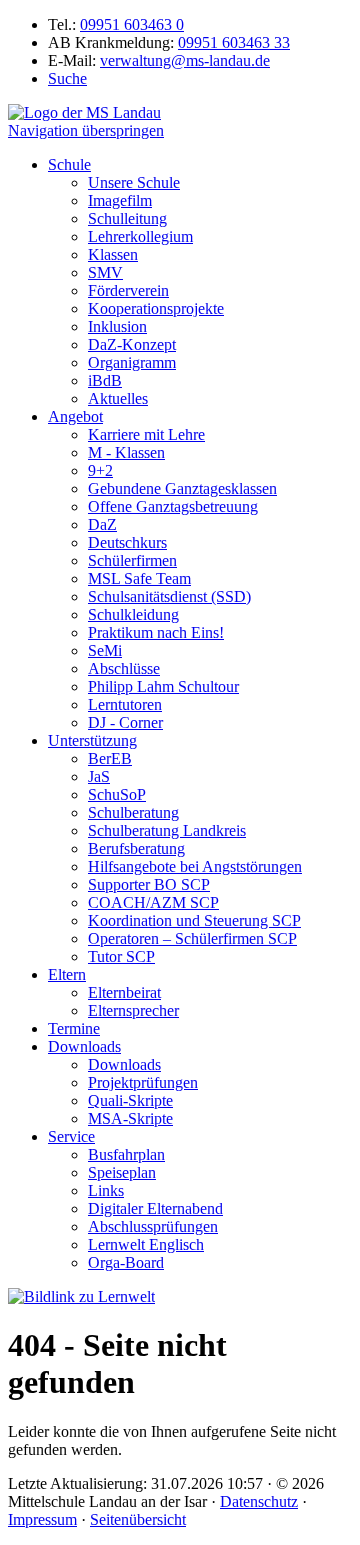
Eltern (67, 974)
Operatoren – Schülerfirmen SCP (192, 938)
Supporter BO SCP (149, 884)
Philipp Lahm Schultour (163, 686)
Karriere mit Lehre (146, 434)
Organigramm (132, 362)
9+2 (100, 470)
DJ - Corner (125, 722)
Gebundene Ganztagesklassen (182, 488)
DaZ (102, 524)
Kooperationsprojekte (156, 308)
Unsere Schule (134, 182)
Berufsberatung (136, 848)
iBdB (105, 380)
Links (106, 1190)
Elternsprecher (133, 1010)
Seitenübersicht (138, 1519)
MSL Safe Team (139, 578)
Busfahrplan (126, 1154)
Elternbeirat (124, 992)
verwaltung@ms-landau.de (185, 60)
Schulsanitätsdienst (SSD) (169, 596)
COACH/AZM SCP (153, 902)
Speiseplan (122, 1172)
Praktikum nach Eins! (156, 632)
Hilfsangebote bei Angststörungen (195, 866)
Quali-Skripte (130, 1100)
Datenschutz (259, 1501)
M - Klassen (126, 452)
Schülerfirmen (132, 560)
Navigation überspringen (86, 130)
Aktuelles (118, 398)
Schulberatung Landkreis (167, 830)
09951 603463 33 (234, 42)
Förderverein (128, 290)
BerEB (110, 758)
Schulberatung (133, 812)
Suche (67, 78)
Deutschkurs (127, 542)
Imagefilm (120, 200)
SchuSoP (117, 794)
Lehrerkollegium (140, 236)
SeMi (105, 650)
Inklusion (117, 326)
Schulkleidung (133, 614)
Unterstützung (92, 740)
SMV (105, 272)
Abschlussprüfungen (153, 1226)
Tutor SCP (121, 956)
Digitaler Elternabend (155, 1208)
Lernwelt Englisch (146, 1244)
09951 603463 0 (132, 24)
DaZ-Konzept (132, 344)
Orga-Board (126, 1262)
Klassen (113, 254)
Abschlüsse (124, 668)
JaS (99, 776)
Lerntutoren (125, 704)
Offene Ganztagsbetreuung (173, 506)
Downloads (84, 1046)
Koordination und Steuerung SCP (194, 920)
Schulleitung (127, 218)
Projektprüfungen (143, 1082)
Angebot (75, 416)
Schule (69, 164)
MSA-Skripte (130, 1118)
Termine (74, 1028)
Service (71, 1136)
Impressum (42, 1519)
